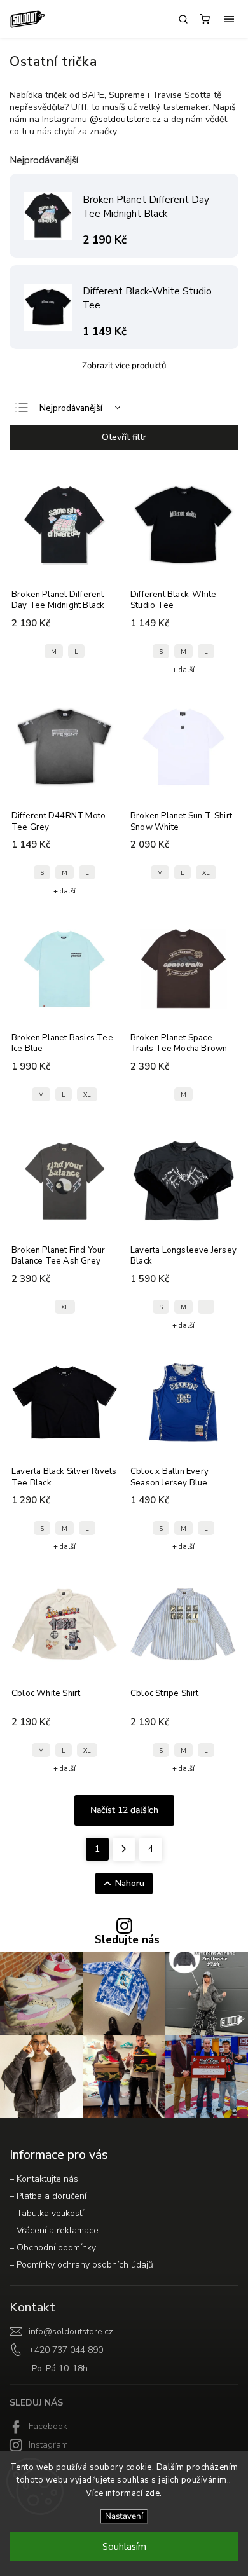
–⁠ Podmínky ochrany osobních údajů (81, 2265)
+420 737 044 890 (66, 2350)
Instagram (48, 2445)
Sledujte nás (127, 1940)
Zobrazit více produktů (124, 366)
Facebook (48, 2426)
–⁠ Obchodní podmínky (53, 2248)
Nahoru (130, 1883)
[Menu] (229, 19)
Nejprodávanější (71, 408)
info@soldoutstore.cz (71, 2331)
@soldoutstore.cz (125, 119)
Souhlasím (124, 2547)
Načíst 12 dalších (124, 1810)
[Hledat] (183, 19)
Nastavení (124, 2516)
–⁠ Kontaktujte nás (44, 2179)
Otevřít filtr (124, 437)
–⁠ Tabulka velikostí (47, 2213)
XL (206, 873)
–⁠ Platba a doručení (48, 2196)
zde (153, 2493)
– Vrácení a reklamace (54, 2230)
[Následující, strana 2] (124, 1849)
